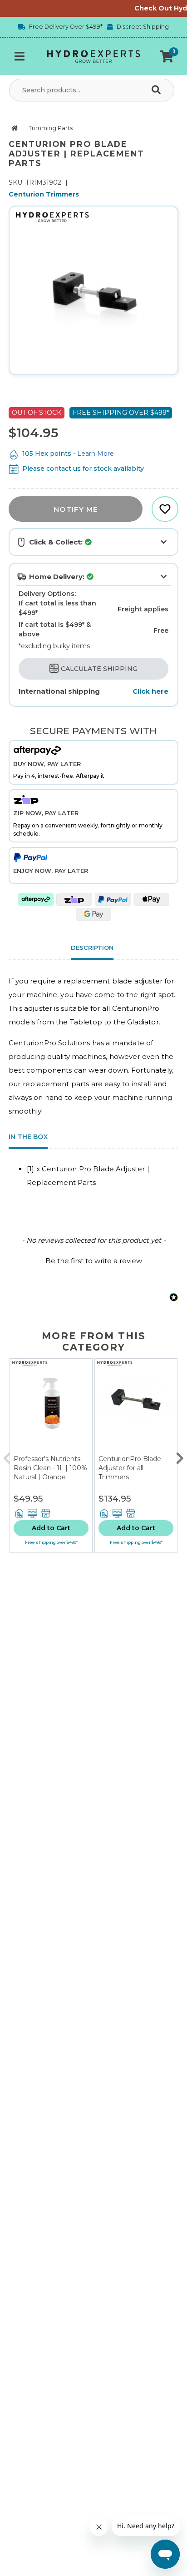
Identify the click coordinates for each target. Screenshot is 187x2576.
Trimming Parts (51, 128)
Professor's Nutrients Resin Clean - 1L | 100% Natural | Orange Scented (50, 1472)
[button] (167, 56)
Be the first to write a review (94, 1261)
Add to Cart (51, 1528)
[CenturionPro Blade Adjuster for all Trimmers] (136, 1407)
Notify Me (76, 509)
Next (180, 1456)
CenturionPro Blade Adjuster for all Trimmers (130, 1468)
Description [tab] (92, 948)
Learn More (96, 454)
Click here (150, 691)
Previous (7, 1456)
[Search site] (158, 90)
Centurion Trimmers (44, 194)
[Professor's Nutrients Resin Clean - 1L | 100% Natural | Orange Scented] (51, 1407)
